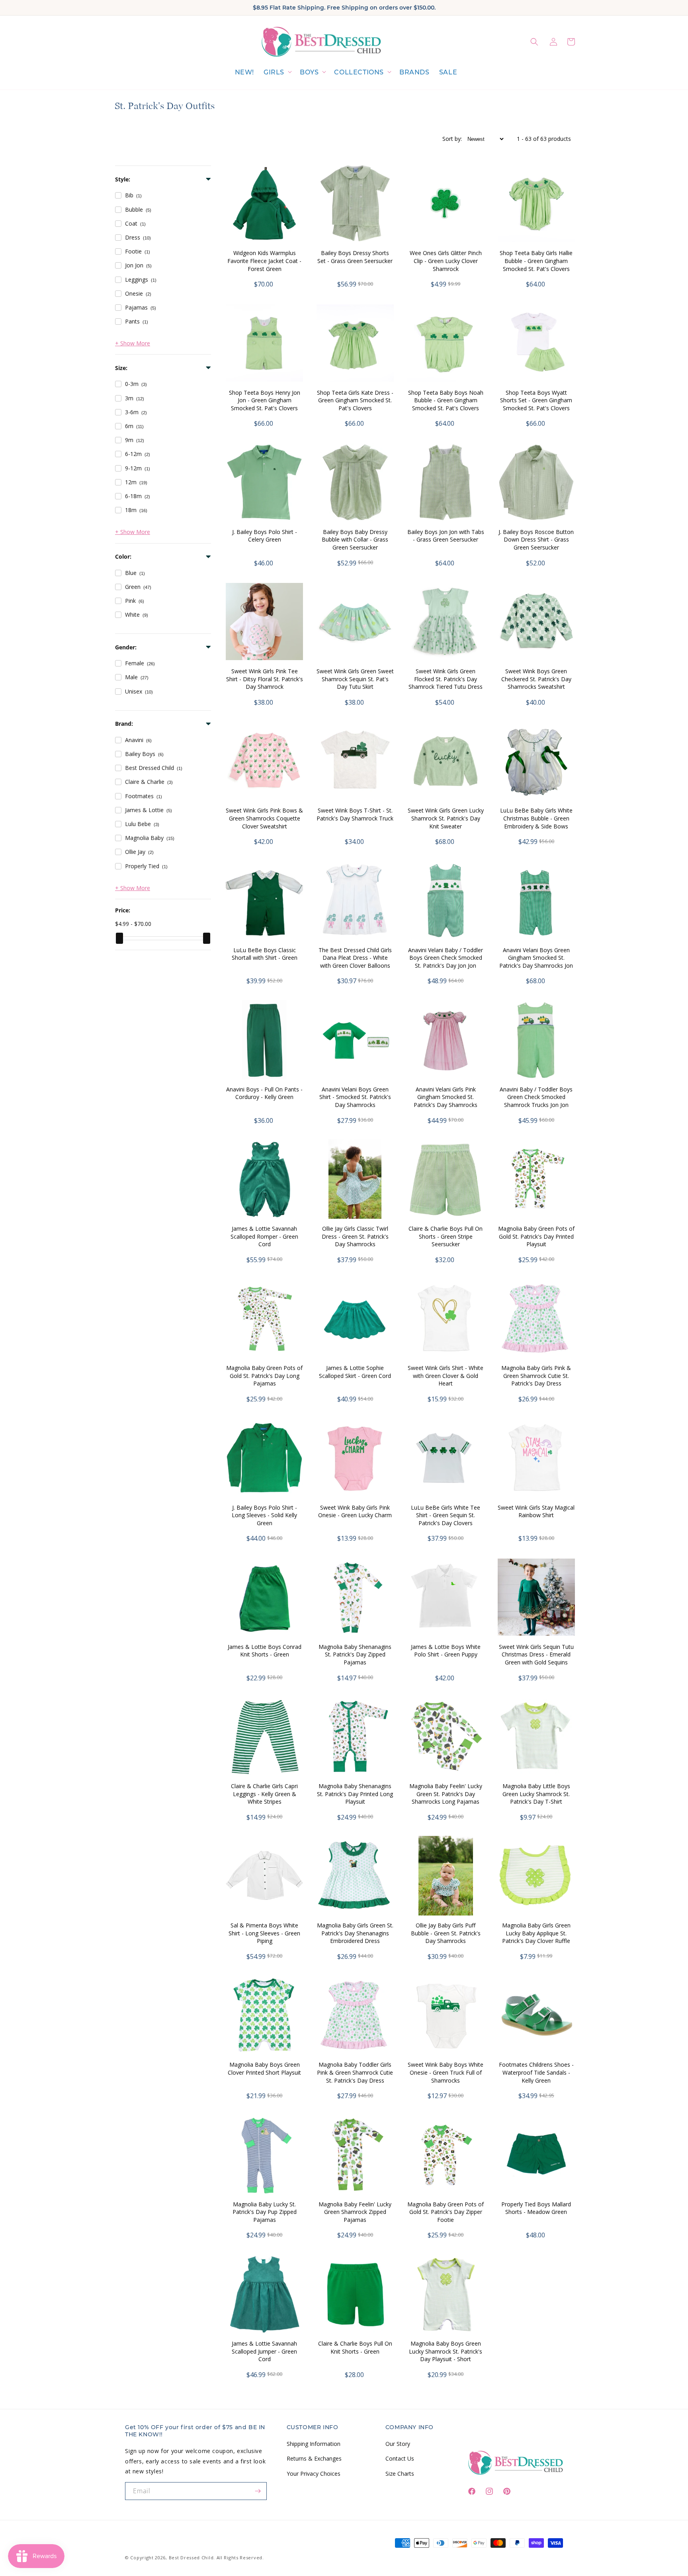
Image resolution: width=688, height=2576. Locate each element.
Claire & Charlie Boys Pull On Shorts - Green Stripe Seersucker (446, 1236)
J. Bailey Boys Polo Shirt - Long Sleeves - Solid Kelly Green (264, 1515)
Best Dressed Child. (192, 2557)
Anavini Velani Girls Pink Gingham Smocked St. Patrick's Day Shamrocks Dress (446, 1101)
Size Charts (400, 2474)
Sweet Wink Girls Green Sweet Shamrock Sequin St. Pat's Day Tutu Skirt (355, 679)
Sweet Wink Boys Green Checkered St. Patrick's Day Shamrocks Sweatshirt (536, 679)
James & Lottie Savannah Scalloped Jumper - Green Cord (264, 2351)
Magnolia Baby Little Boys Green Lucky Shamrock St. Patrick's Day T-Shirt (536, 1794)
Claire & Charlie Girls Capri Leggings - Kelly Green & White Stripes (264, 1794)
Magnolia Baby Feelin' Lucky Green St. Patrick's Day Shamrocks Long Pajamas (446, 1794)
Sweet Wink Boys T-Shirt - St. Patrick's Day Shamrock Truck (355, 814)
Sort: (452, 139)
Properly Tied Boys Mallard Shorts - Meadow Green (536, 2208)
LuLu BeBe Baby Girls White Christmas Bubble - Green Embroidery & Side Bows (536, 818)
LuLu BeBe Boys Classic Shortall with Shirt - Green (265, 954)
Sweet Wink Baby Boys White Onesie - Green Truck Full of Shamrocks (446, 2072)
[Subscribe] (258, 2491)
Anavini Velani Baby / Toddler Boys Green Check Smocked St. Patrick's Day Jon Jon (446, 958)
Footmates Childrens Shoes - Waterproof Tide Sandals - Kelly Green (536, 2072)
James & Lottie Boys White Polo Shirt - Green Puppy (446, 1651)
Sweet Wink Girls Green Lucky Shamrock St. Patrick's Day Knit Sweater (446, 818)
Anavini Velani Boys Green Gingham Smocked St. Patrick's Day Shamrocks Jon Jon (536, 962)
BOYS (309, 72)
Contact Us (400, 2458)
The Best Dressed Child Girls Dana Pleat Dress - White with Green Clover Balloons (355, 958)
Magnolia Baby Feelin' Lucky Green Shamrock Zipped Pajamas (355, 2212)
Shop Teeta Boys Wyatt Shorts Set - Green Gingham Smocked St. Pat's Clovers (536, 400)
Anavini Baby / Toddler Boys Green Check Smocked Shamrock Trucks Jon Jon (536, 1097)
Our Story (398, 2444)
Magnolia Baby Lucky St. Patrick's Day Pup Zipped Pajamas (265, 2212)
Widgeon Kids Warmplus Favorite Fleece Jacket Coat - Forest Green (264, 261)
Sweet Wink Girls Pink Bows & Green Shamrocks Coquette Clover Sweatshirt (264, 818)
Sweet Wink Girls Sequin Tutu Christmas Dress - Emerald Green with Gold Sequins (536, 1654)
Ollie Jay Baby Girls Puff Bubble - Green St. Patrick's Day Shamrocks (446, 1933)
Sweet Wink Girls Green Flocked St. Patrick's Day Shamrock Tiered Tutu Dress (446, 679)
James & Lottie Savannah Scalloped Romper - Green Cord (264, 1236)
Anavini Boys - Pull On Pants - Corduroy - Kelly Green (264, 1093)
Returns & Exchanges (314, 2458)
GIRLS (274, 72)
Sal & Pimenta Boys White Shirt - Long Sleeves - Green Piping (264, 1933)
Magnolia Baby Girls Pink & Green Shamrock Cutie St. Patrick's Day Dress (536, 1376)
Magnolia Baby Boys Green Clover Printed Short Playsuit (264, 2068)
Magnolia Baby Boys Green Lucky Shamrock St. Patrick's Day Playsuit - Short (446, 2351)
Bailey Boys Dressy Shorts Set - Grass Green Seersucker (355, 257)
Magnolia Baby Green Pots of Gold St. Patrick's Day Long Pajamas (264, 1376)
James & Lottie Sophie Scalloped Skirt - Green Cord (355, 1372)
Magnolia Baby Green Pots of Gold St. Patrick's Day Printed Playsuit (536, 1236)
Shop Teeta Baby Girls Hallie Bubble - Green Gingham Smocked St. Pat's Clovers (536, 261)
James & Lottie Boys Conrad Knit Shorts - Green (265, 1651)
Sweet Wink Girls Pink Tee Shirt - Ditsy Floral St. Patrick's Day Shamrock (265, 679)
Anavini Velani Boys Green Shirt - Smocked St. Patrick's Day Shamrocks (355, 1097)
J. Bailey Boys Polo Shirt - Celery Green (265, 536)
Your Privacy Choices (314, 2474)
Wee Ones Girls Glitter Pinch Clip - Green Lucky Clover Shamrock (446, 261)
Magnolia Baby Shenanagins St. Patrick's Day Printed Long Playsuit (355, 1794)
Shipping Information (314, 2444)
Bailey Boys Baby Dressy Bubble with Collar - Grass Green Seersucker (355, 540)
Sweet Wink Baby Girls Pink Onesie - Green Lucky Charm (355, 1511)
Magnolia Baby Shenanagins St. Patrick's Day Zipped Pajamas (355, 1654)
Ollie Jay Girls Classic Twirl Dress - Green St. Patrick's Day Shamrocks (355, 1236)
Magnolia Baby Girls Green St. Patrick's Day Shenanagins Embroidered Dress (355, 1933)
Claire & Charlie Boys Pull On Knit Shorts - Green (355, 2347)
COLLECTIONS (359, 72)
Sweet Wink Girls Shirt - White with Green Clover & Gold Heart (446, 1376)
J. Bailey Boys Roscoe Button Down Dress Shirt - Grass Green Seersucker (536, 540)
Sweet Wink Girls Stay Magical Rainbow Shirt (536, 1511)
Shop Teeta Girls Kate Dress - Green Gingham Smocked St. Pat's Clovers (355, 400)
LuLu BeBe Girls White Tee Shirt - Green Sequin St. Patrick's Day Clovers (446, 1515)
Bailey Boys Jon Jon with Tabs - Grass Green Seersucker (446, 536)
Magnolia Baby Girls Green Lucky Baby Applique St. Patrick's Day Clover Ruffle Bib (536, 1937)
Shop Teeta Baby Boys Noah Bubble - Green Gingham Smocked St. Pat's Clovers (446, 400)
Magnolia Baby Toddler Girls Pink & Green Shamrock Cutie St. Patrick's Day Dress (355, 2072)
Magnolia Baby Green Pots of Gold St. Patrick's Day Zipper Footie (446, 2212)
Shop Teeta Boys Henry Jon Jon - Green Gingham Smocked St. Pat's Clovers (265, 400)
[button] (277, 73)
